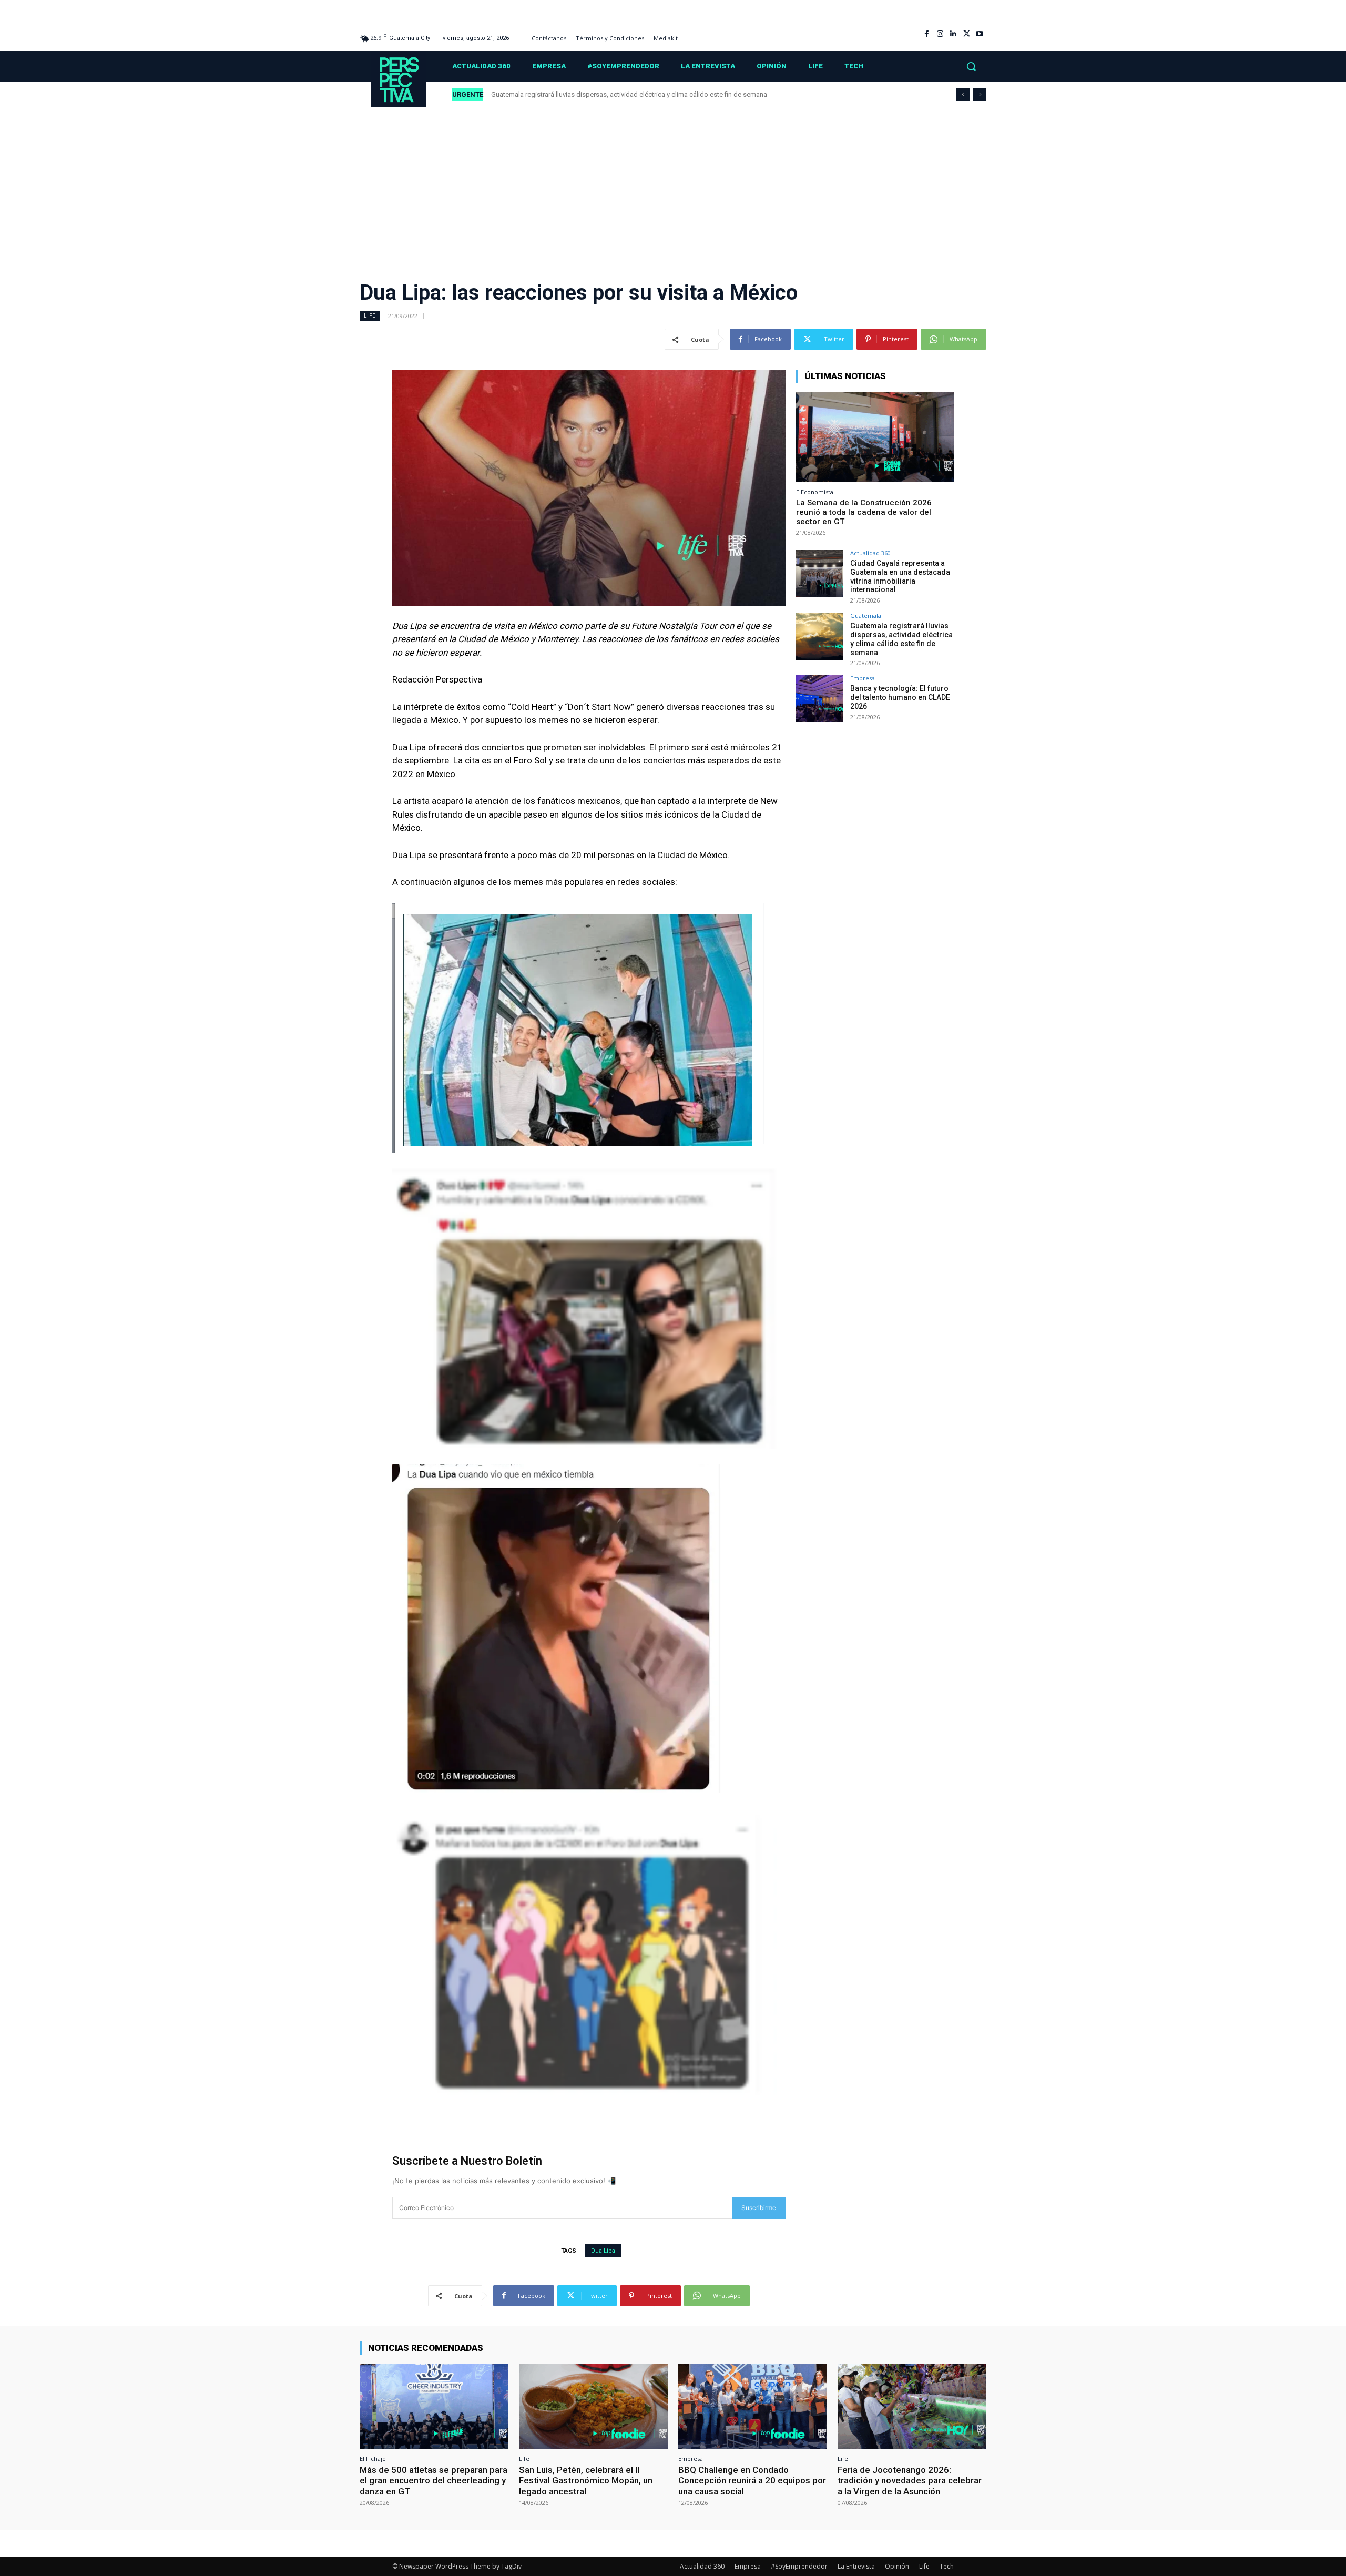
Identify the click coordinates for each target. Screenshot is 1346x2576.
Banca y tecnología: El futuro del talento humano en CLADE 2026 (588, 94)
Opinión (897, 2566)
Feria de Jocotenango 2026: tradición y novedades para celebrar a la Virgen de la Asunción (910, 2481)
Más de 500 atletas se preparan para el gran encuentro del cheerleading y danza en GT (434, 2481)
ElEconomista (815, 492)
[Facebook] (927, 34)
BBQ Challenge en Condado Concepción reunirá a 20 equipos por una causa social (752, 2481)
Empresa (863, 678)
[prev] (963, 94)
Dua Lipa (603, 2251)
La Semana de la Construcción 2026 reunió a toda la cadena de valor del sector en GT (864, 512)
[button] (971, 66)
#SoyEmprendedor (799, 2566)
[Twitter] (967, 34)
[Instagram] (940, 34)
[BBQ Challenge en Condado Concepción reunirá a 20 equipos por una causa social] (753, 2406)
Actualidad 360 (870, 553)
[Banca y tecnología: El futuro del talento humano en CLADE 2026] (820, 699)
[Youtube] (980, 34)
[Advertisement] (673, 187)
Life (370, 315)
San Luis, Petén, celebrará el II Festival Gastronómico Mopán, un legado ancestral (586, 2481)
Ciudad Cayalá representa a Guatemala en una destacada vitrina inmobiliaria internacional (900, 576)
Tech (947, 2566)
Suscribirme (759, 2208)
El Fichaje (373, 2458)
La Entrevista (856, 2566)
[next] (980, 94)
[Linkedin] (953, 34)
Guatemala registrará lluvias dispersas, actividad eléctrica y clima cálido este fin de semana (901, 639)
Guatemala (866, 615)
